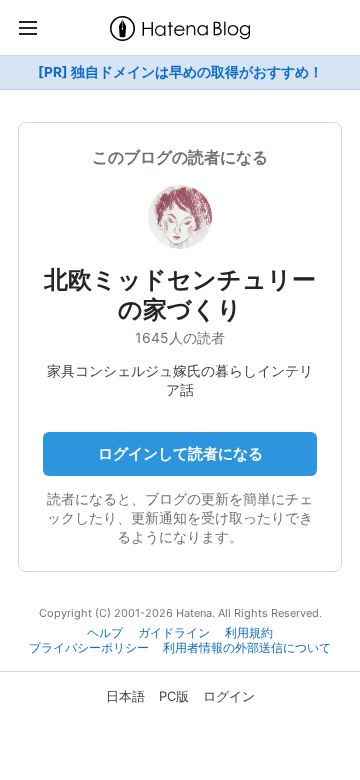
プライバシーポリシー (89, 648)
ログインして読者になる (180, 453)
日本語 (125, 696)
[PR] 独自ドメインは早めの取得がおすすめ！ (180, 72)
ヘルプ (105, 633)
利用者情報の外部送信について (247, 648)
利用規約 (249, 633)
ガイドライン (174, 633)
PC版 (174, 696)
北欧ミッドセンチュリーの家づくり (180, 294)
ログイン (229, 696)
